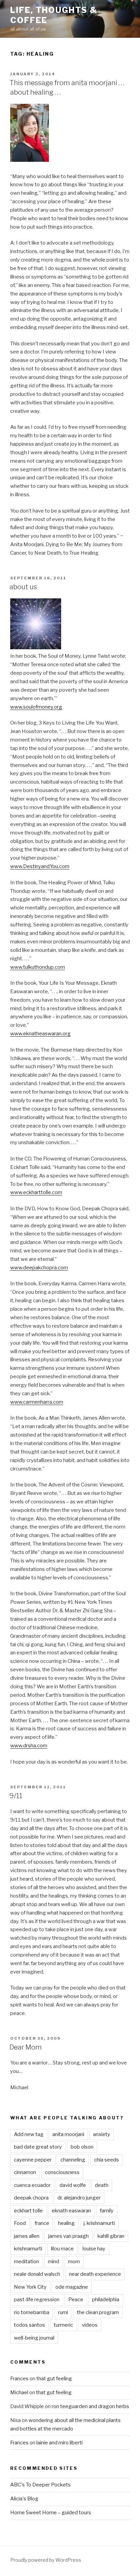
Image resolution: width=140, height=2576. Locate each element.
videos (90, 2325)
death (102, 2185)
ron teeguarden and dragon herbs (90, 2406)
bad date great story (38, 2147)
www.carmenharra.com (37, 1402)
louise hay (94, 2249)
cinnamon (25, 2172)
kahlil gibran (111, 2236)
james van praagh (68, 2236)
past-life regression (37, 2300)
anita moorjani (68, 2134)
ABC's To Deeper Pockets (40, 2485)
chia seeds (107, 2160)
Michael (19, 2392)
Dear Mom (26, 2047)
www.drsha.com (29, 1746)
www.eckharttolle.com (36, 1192)
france (42, 2223)
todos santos (29, 2325)
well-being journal (34, 2338)
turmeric (63, 2325)
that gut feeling (54, 2379)
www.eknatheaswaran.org (40, 1034)
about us (23, 587)
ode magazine (72, 2287)
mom (74, 2262)
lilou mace (62, 2249)
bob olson (82, 2147)
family (107, 2211)
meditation (27, 2262)
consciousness (62, 2172)
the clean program (98, 2312)
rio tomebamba (32, 2312)
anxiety (102, 2134)
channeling (73, 2160)
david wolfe (73, 2185)
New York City (30, 2287)
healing (66, 2223)
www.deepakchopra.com (39, 1268)
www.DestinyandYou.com (40, 866)
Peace (76, 2300)
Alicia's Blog (24, 2499)
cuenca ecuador (32, 2185)
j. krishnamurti (99, 2223)
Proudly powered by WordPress (46, 2560)
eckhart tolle (28, 2211)
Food (20, 2223)
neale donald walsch (37, 2274)
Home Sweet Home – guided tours (51, 2513)
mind (54, 2262)
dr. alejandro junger (79, 2198)
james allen (27, 2236)
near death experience (95, 2274)
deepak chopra (31, 2198)
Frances (19, 2379)
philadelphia (106, 2300)
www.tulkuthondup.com (38, 967)
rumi (63, 2312)
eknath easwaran (71, 2211)
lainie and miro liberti (59, 2443)
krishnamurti (28, 2249)
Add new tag (29, 2134)
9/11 (16, 1796)
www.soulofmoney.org (36, 707)
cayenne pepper (33, 2160)
